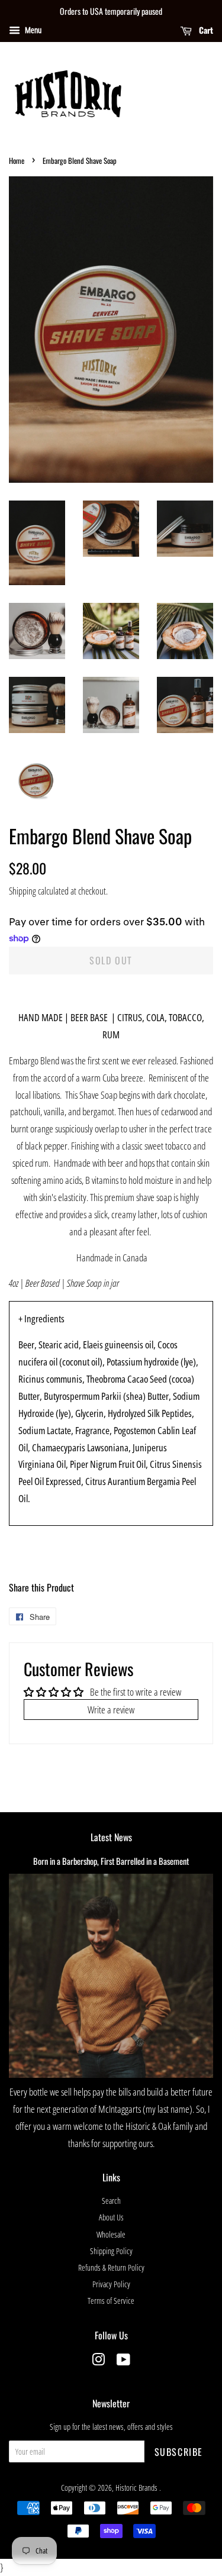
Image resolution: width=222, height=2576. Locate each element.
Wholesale (111, 2234)
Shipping (22, 891)
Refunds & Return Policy (111, 2267)
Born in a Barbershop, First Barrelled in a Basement (111, 1861)
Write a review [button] (111, 1710)
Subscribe (179, 2452)
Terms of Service (111, 2301)
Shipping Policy (111, 2251)
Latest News (111, 1837)
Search (111, 2201)
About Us (111, 2217)
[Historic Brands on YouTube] (123, 2362)
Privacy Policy (111, 2284)
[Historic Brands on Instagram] (98, 2362)
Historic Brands (137, 2488)
